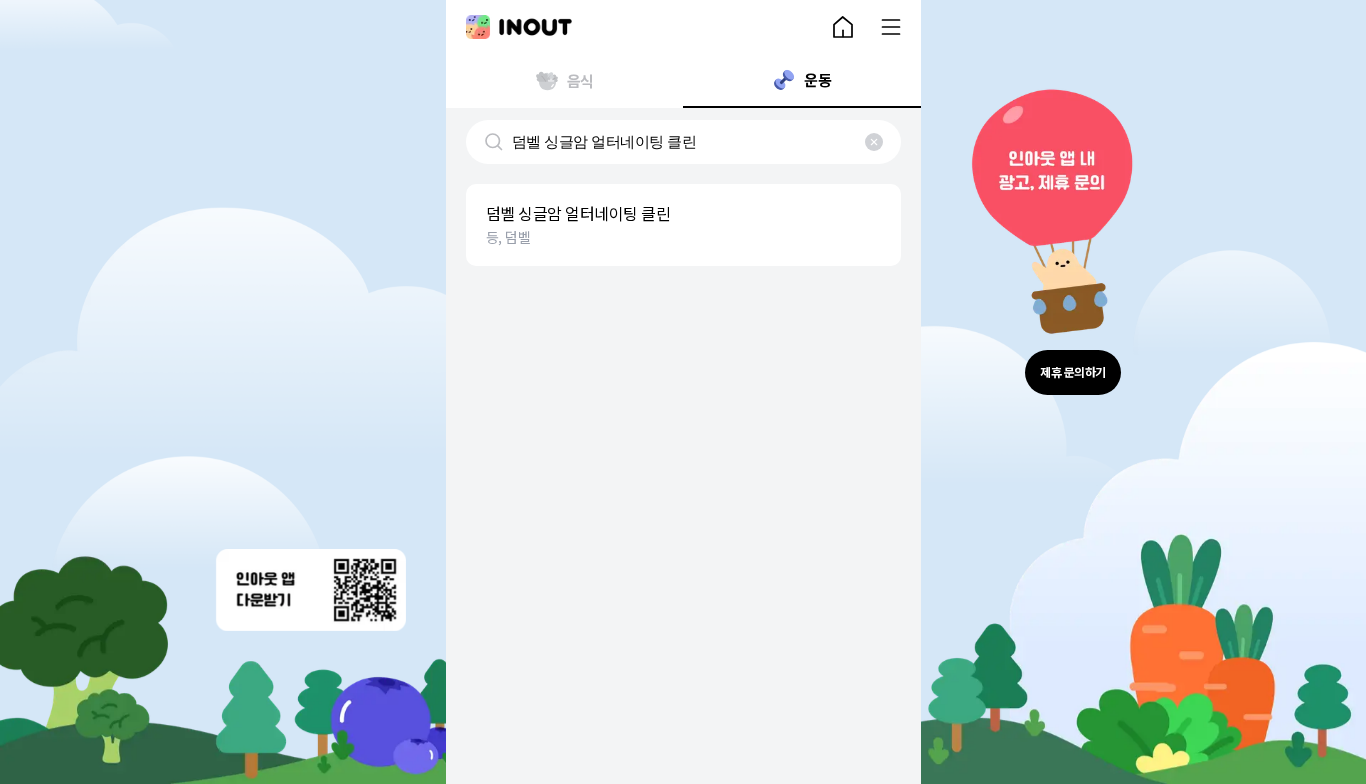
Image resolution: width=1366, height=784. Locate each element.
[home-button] (843, 27)
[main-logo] (519, 27)
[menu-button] (891, 27)
